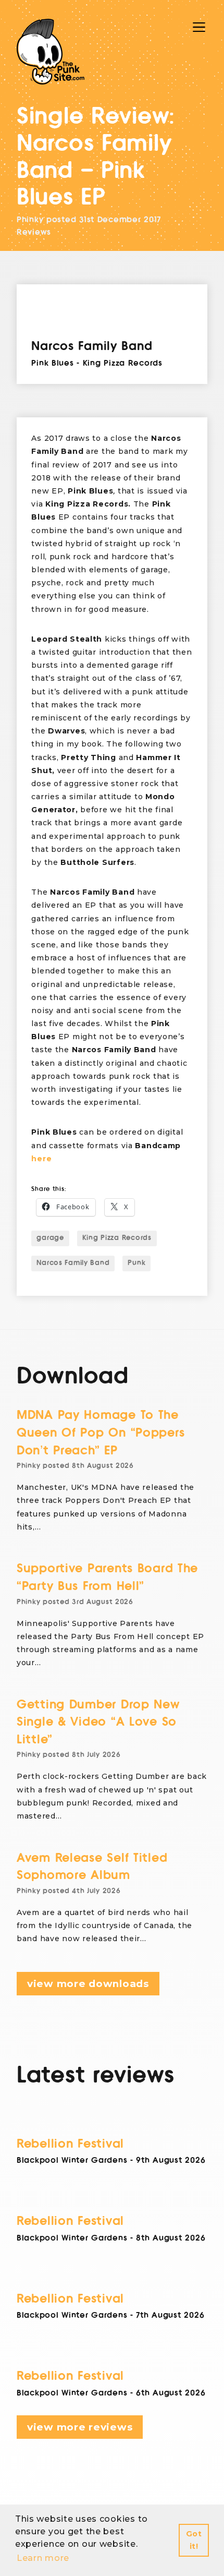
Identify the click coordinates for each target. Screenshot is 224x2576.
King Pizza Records (117, 1238)
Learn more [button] (43, 2558)
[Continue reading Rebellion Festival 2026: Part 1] (112, 2355)
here (41, 1159)
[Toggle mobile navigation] (199, 27)
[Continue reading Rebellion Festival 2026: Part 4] (112, 2123)
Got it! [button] (194, 2540)
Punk (136, 1263)
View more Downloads (88, 1984)
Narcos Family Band (73, 1263)
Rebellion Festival (70, 2144)
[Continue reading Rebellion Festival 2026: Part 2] (112, 2278)
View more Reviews (80, 2427)
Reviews (34, 232)
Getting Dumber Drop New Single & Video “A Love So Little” (98, 1722)
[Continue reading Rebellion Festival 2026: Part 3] (112, 2200)
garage (50, 1238)
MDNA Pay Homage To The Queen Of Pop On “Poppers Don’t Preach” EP (101, 1433)
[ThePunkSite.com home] (51, 52)
